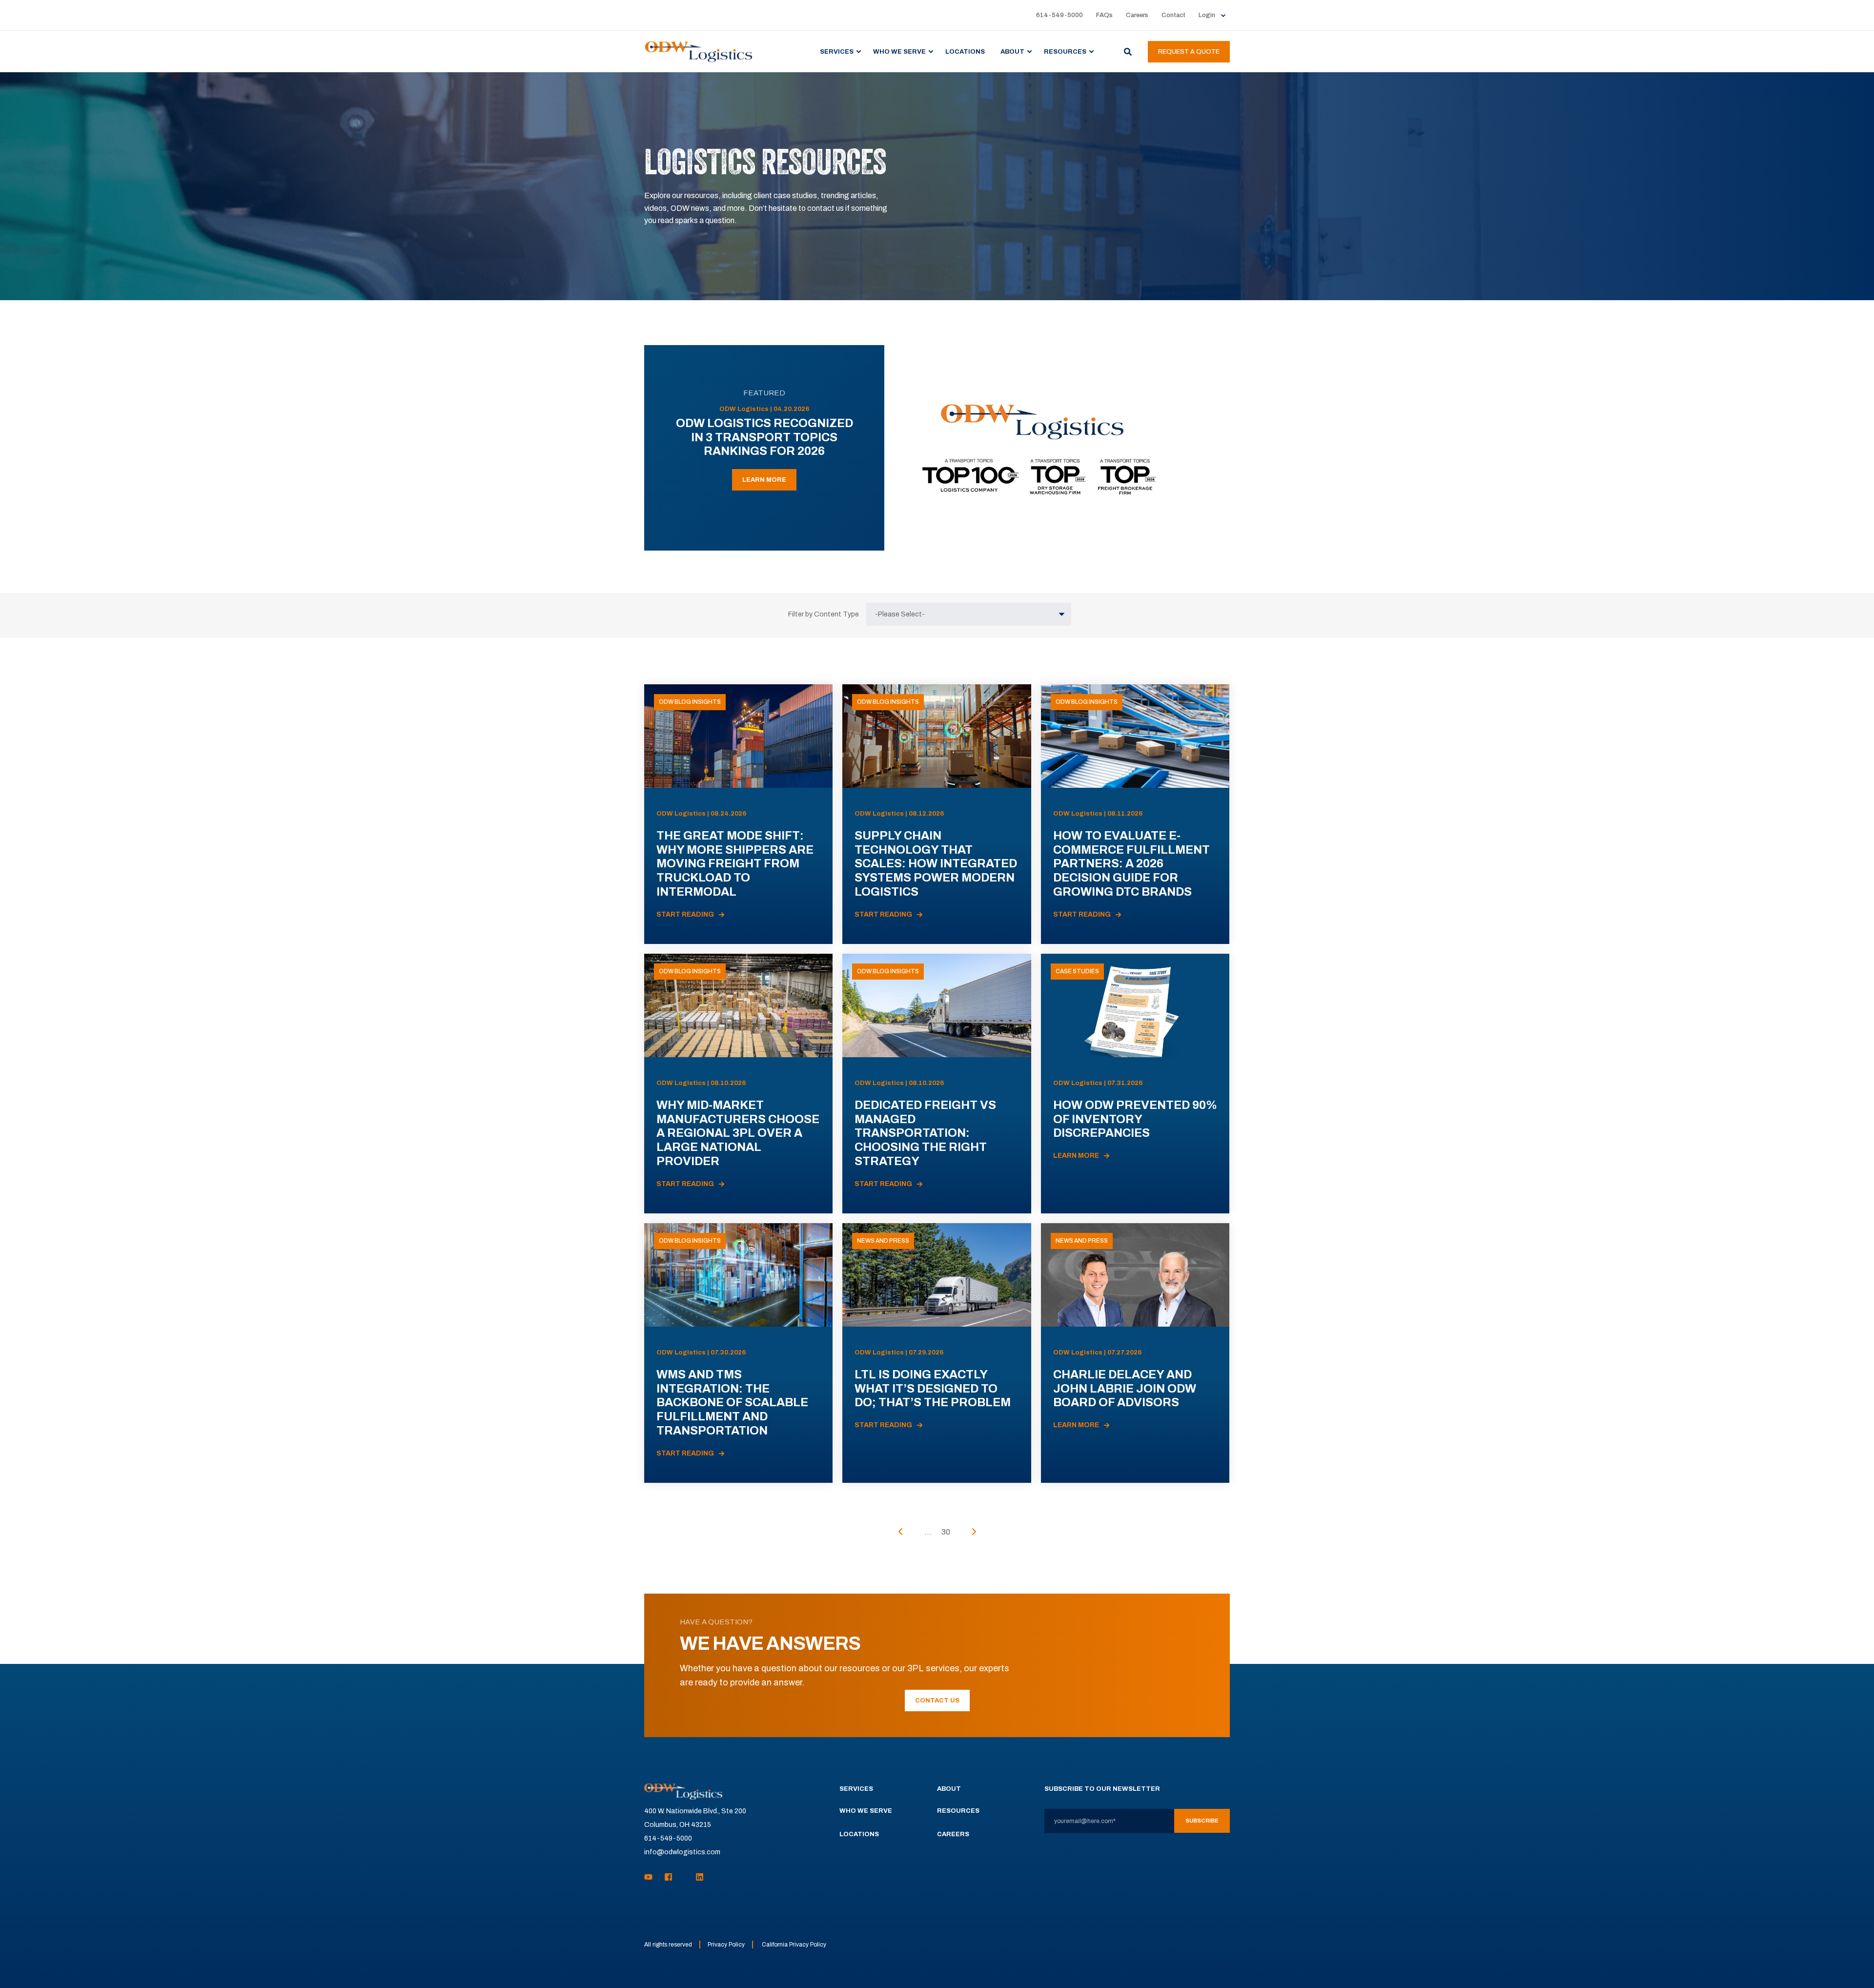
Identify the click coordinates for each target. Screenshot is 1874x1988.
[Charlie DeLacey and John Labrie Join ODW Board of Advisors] (1135, 1353)
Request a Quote (1189, 52)
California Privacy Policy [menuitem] (794, 1945)
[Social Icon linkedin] (697, 1877)
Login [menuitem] (1207, 15)
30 (946, 1532)
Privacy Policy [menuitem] (726, 1945)
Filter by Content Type (824, 614)
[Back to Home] (699, 51)
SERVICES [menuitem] (837, 51)
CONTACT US (937, 1701)
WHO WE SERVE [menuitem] (899, 51)
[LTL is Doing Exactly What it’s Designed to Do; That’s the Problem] (937, 1353)
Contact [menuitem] (1173, 15)
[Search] (1129, 51)
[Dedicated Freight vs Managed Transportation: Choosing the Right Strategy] (937, 1084)
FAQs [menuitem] (1104, 15)
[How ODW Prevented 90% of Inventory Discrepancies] (1135, 1084)
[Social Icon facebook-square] (668, 1877)
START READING (685, 914)
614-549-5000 (668, 1838)
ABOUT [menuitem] (1012, 51)
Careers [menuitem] (1137, 15)
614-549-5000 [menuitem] (1059, 15)
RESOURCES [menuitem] (1065, 51)
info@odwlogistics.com (682, 1852)
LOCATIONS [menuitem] (965, 51)
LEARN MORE (764, 480)
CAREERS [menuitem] (953, 1834)
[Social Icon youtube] (651, 1877)
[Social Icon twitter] (684, 1877)
